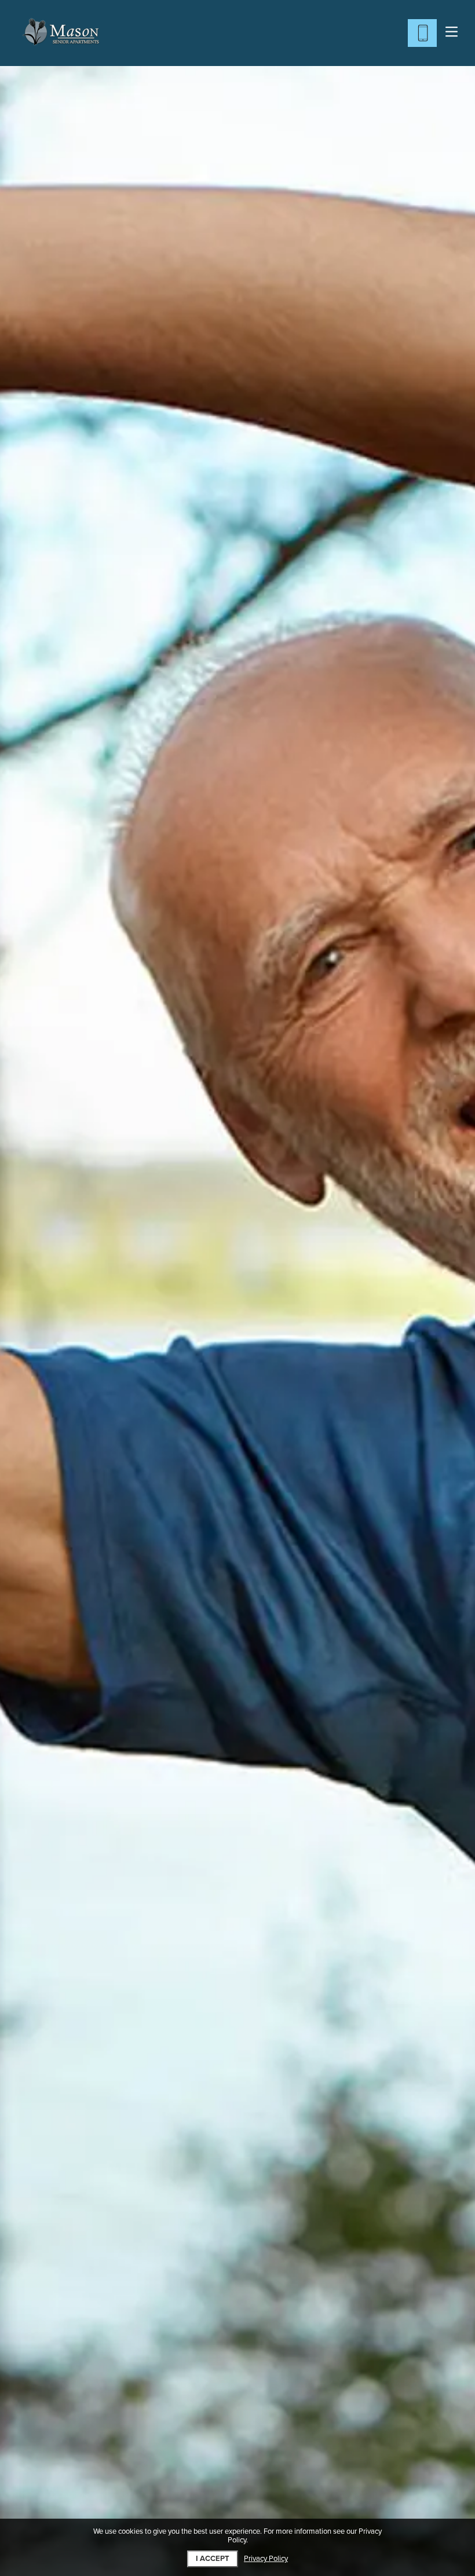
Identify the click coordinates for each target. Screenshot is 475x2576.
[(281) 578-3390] (422, 33)
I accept (213, 2559)
